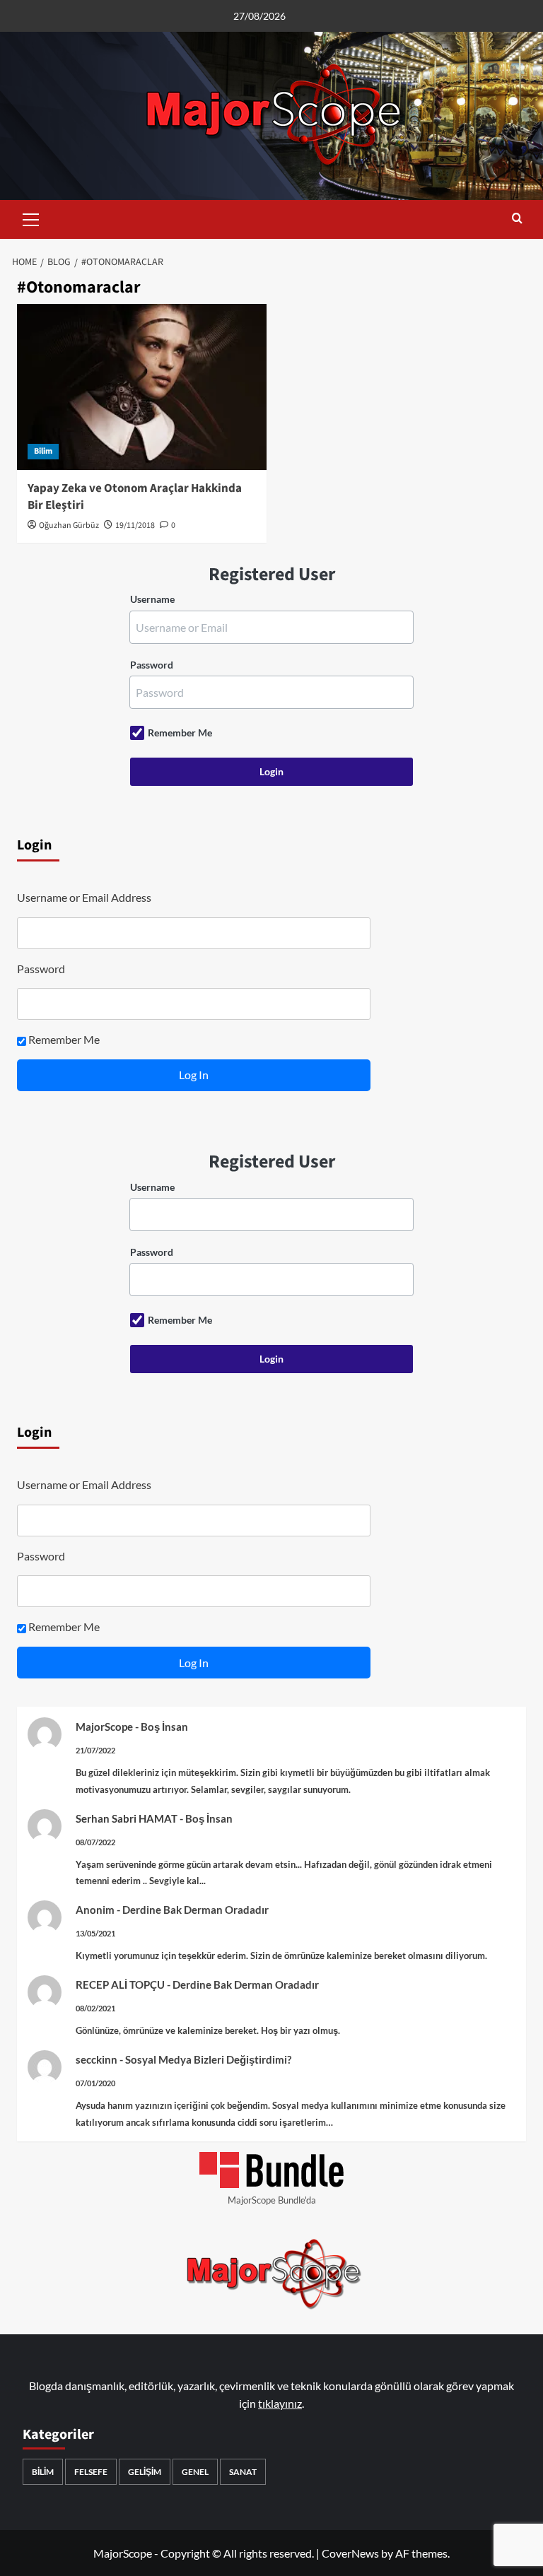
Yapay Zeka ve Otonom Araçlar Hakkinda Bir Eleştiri (135, 497)
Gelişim (145, 2472)
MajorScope (104, 1727)
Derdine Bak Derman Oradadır (195, 1910)
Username (152, 599)
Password (152, 665)
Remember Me (180, 733)
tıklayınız (280, 2403)
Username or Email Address (84, 897)
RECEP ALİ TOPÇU (120, 1984)
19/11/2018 (135, 525)
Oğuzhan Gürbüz (69, 525)
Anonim (95, 1910)
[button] (31, 218)
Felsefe (91, 2472)
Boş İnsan (164, 1727)
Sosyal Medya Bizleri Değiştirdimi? (208, 2059)
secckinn (97, 2059)
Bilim (43, 451)
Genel (195, 2472)
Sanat (243, 2472)
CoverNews (350, 2553)
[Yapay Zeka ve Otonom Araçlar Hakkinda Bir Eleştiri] (142, 387)
